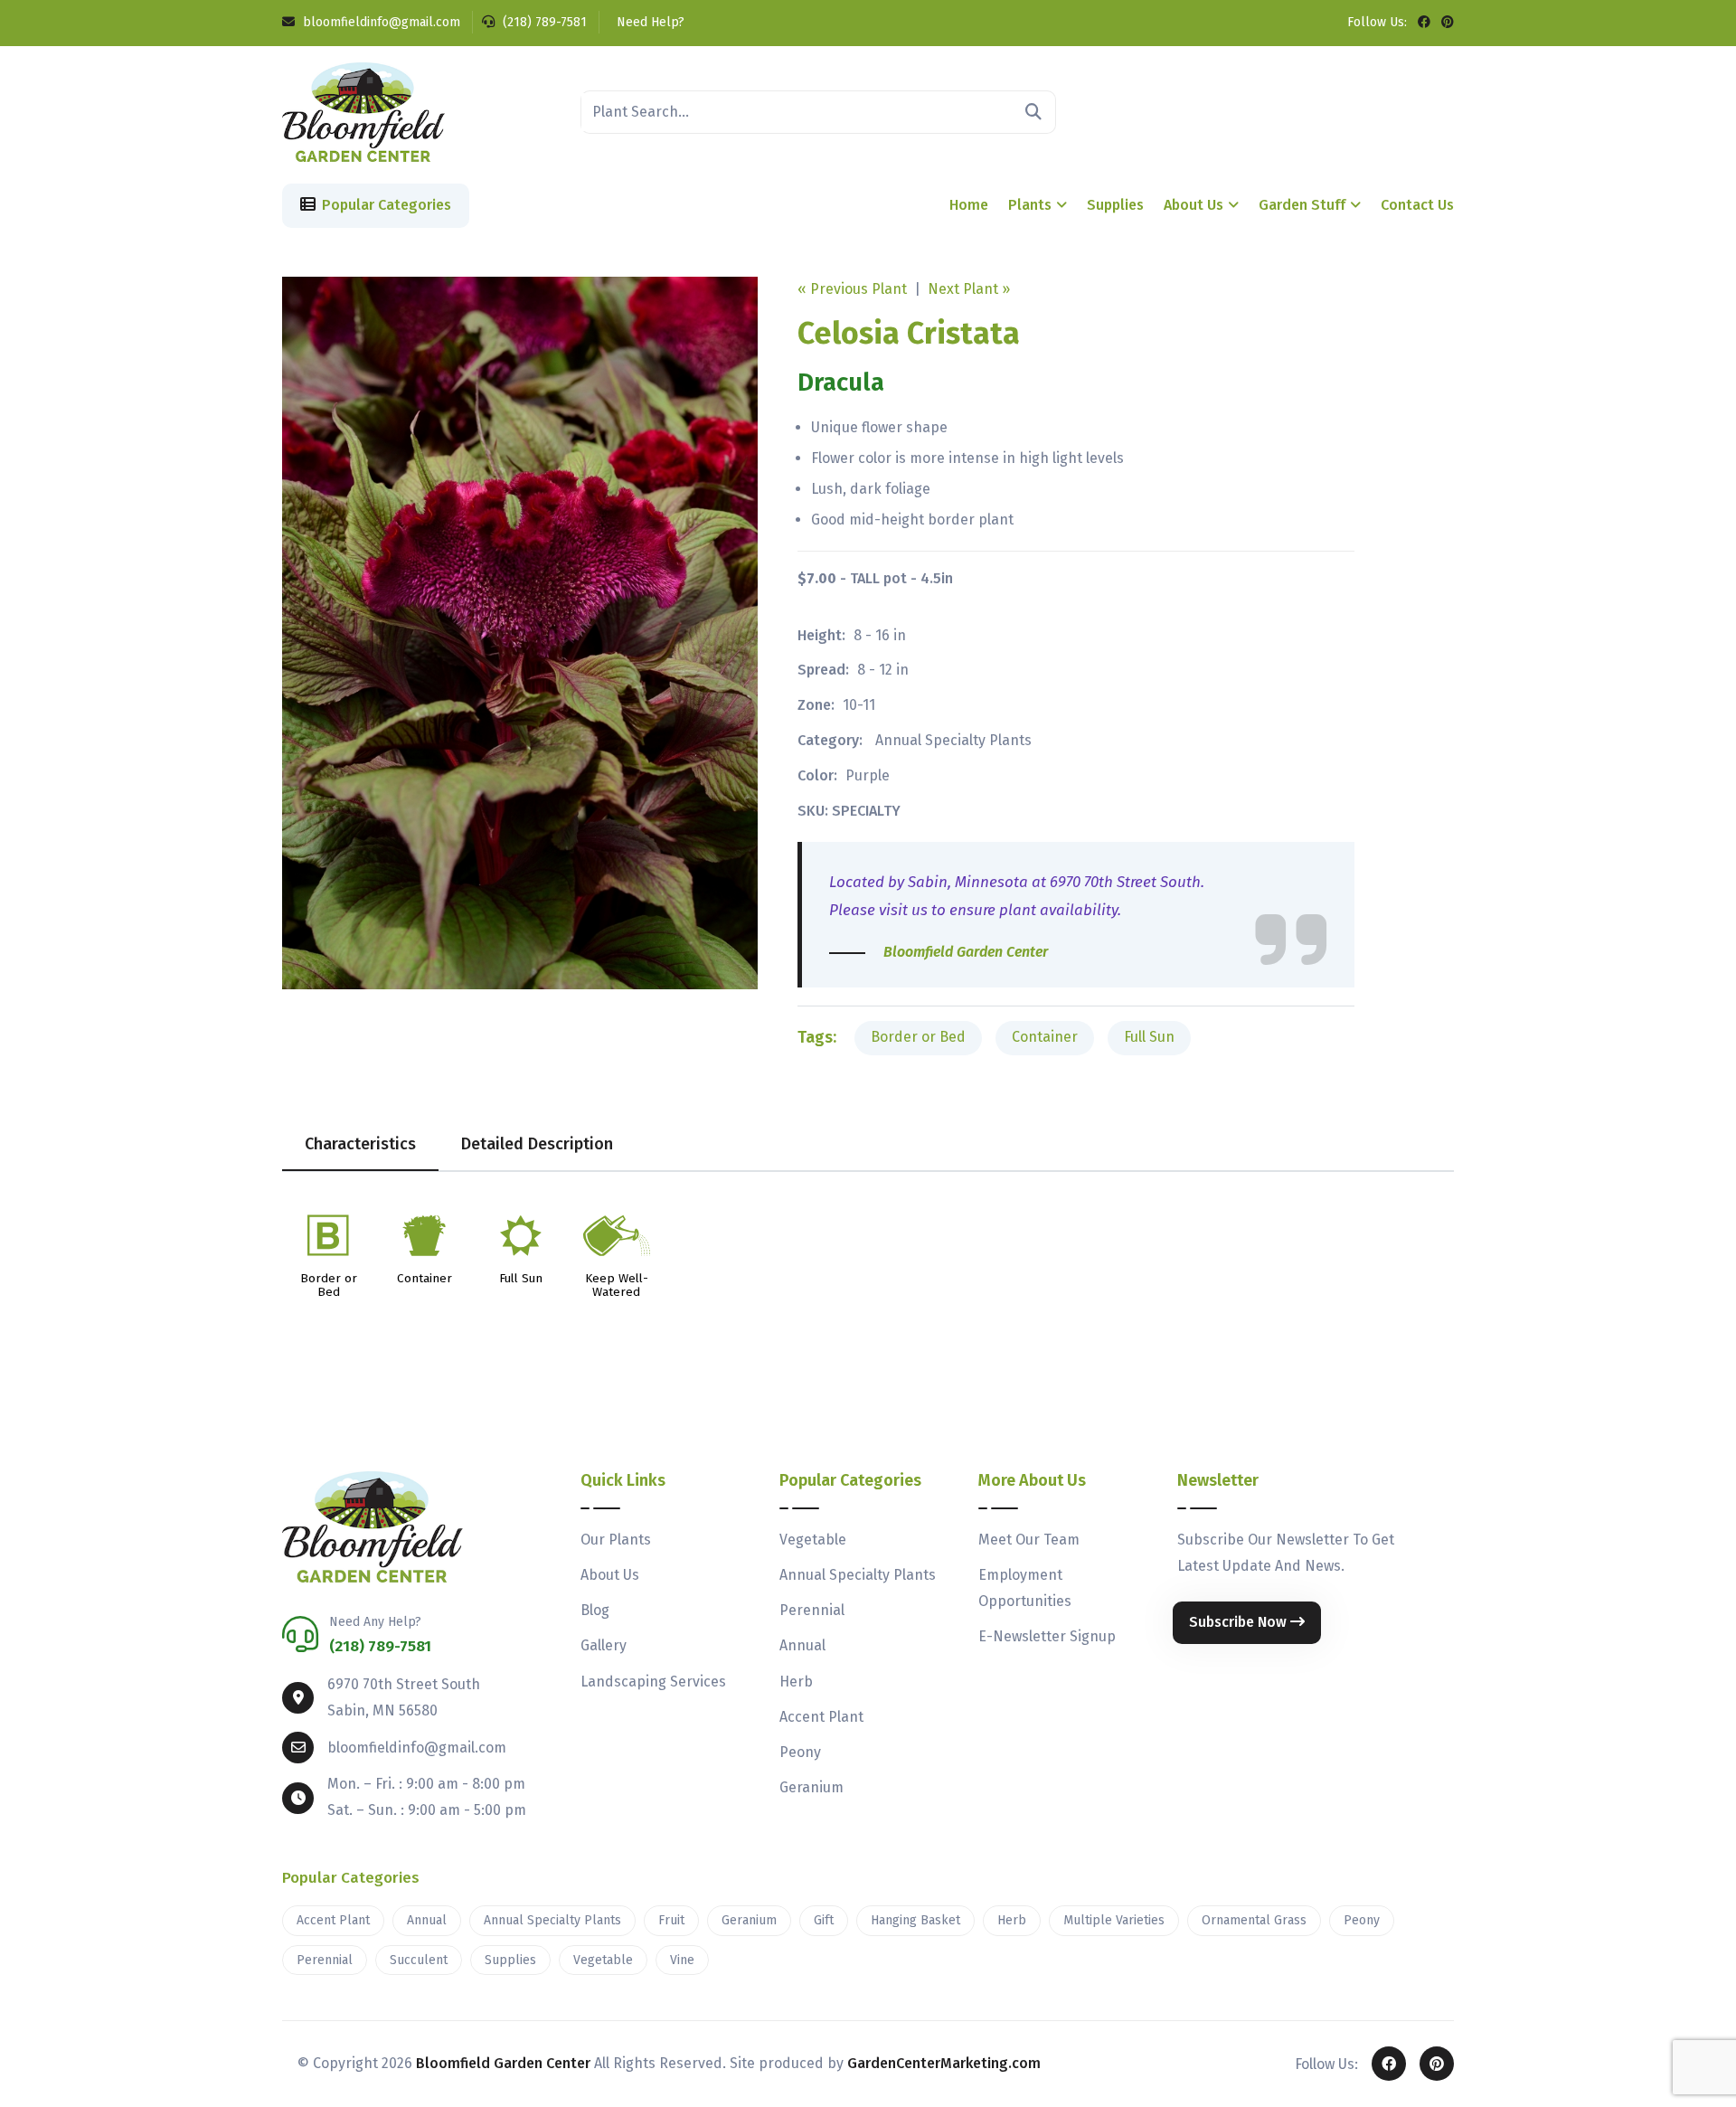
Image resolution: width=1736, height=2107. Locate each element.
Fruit (671, 1920)
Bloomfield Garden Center (503, 2063)
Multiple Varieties (1114, 1920)
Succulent (419, 1960)
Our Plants (616, 1540)
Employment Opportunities (1025, 1588)
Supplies (1115, 205)
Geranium (811, 1787)
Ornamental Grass (1254, 1920)
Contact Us (1417, 205)
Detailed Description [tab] (537, 1144)
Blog (595, 1610)
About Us (1193, 205)
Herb (796, 1682)
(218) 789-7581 (543, 22)
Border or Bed (918, 1037)
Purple (868, 775)
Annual (802, 1645)
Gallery (604, 1645)
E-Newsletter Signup (1047, 1636)
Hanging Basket (915, 1920)
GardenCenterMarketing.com (944, 2063)
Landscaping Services (653, 1682)
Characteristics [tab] (360, 1144)
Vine (682, 1960)
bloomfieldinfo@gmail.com (380, 22)
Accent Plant (821, 1717)
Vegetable (813, 1540)
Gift (824, 1920)
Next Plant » (969, 289)
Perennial (812, 1610)
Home (969, 205)
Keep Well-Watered (617, 1286)
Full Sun (1149, 1037)
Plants (1030, 205)
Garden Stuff (1302, 205)
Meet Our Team (1029, 1540)
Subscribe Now (1240, 1622)
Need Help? (649, 22)
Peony (800, 1752)
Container (1045, 1037)
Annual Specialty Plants (953, 740)
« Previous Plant (852, 289)
